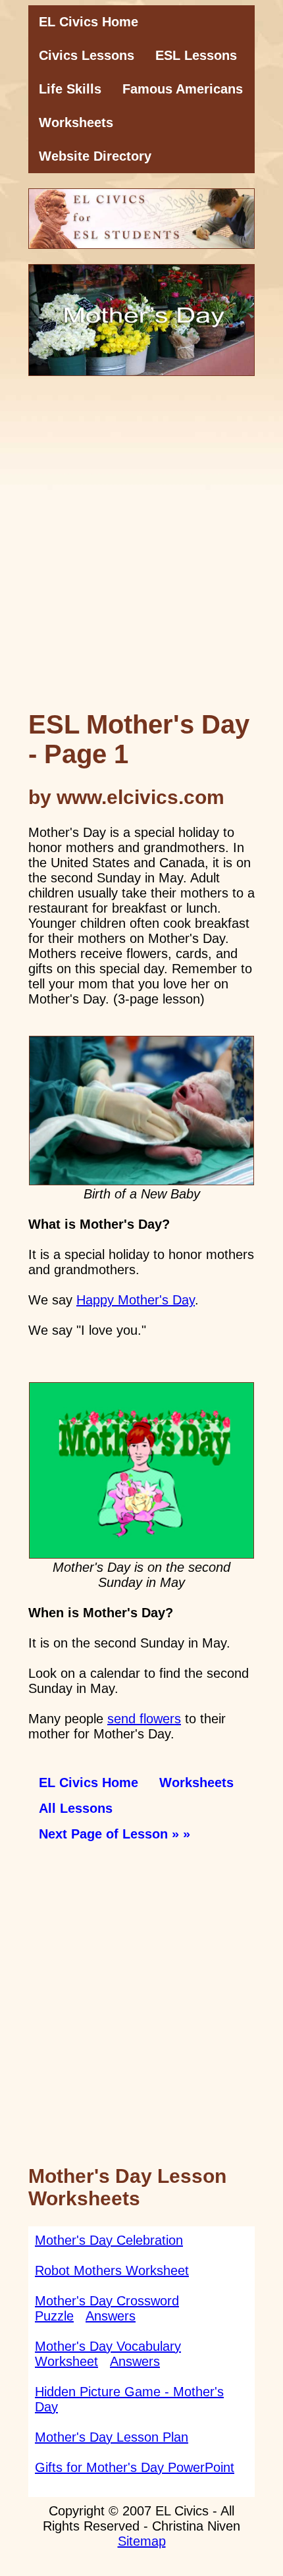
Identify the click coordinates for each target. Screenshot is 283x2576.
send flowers (144, 1719)
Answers (111, 2316)
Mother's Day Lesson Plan (112, 2437)
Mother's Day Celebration (109, 2240)
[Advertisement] (141, 550)
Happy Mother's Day (136, 1300)
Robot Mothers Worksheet (112, 2270)
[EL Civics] (141, 219)
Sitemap (142, 2541)
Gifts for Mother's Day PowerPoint (135, 2467)
